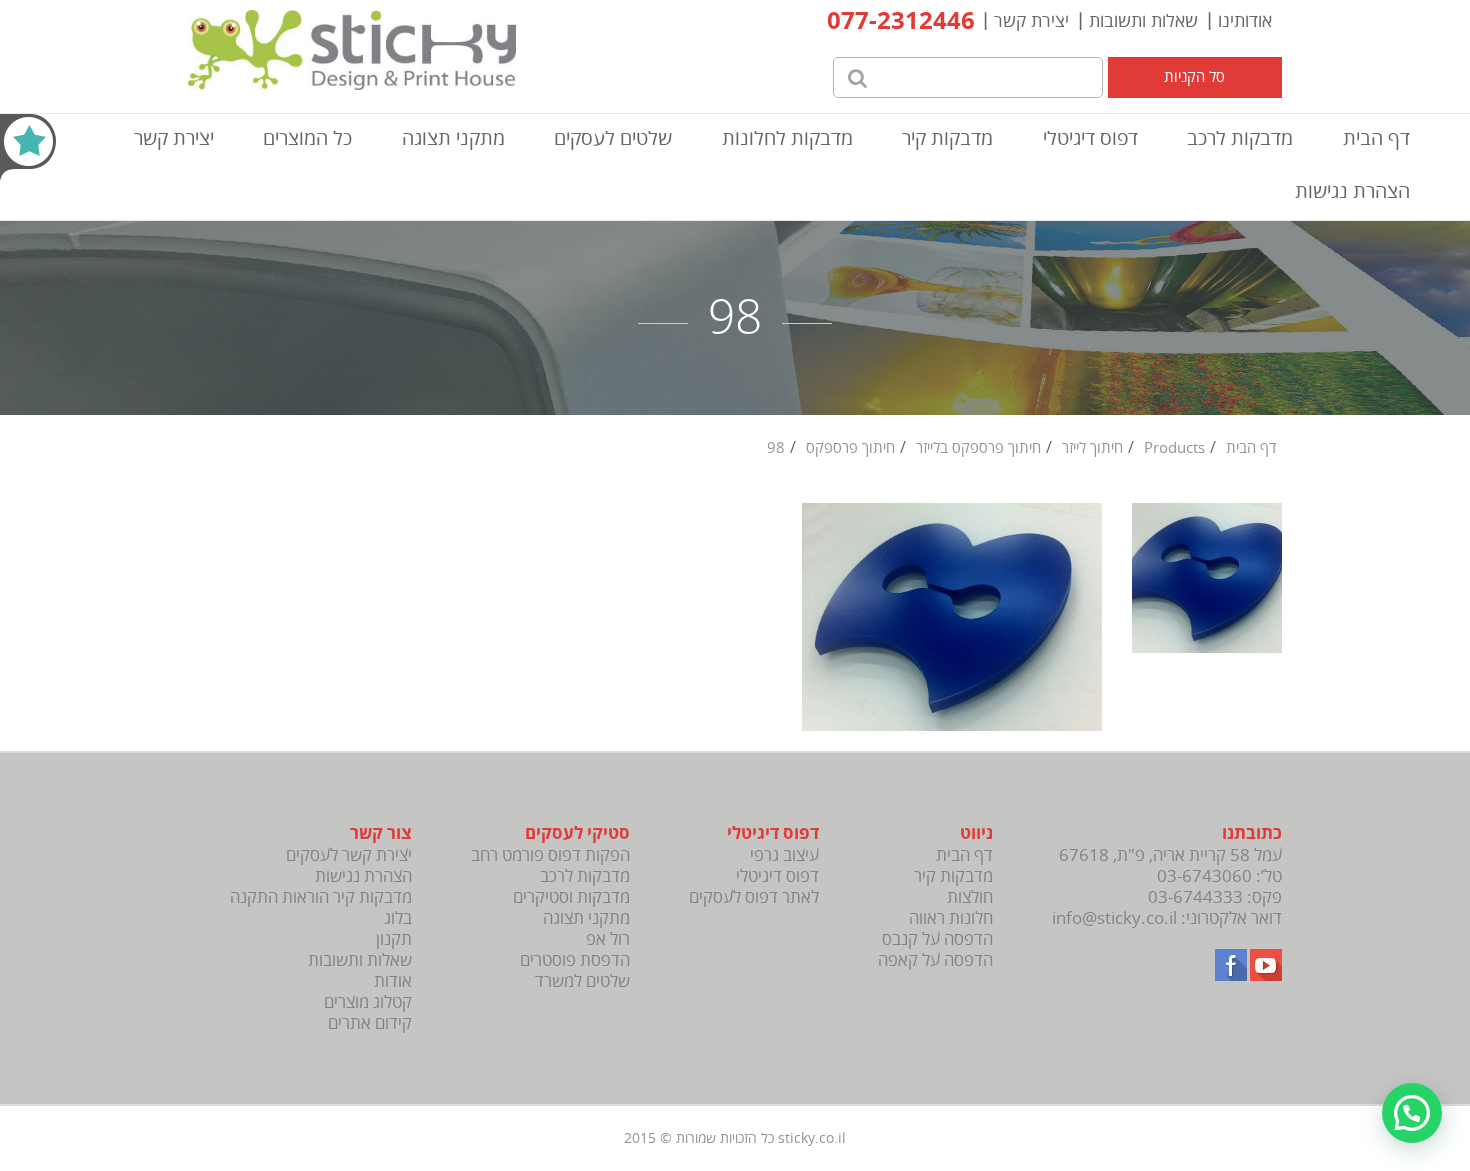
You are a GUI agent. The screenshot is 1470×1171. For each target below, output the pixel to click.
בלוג (398, 918)
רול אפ (608, 939)
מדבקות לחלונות (787, 138)
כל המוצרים (307, 138)
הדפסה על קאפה (935, 960)
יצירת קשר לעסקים (349, 855)
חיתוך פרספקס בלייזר (978, 448)
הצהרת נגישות (1352, 191)
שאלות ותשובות (1143, 21)
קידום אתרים (370, 1023)
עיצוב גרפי (784, 855)
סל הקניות (1194, 77)
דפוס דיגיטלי (1090, 138)
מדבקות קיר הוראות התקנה (321, 897)
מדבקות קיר (947, 138)
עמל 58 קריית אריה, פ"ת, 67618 (1170, 855)
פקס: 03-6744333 (1215, 897)
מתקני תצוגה (453, 138)
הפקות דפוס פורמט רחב (550, 855)
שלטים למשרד (582, 981)
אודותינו (1245, 21)
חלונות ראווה (951, 918)
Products (1174, 448)
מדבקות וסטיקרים (571, 897)
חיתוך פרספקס (850, 448)
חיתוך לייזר (1092, 448)
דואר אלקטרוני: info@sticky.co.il (1167, 918)
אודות (393, 981)
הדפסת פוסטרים (575, 960)
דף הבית (1376, 138)
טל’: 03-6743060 (1219, 876)
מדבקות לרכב (1240, 138)
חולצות (970, 897)
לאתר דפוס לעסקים (754, 897)
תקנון (394, 939)
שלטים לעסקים (613, 138)
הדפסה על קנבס (937, 939)
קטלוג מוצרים (368, 1002)
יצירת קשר (1031, 21)
